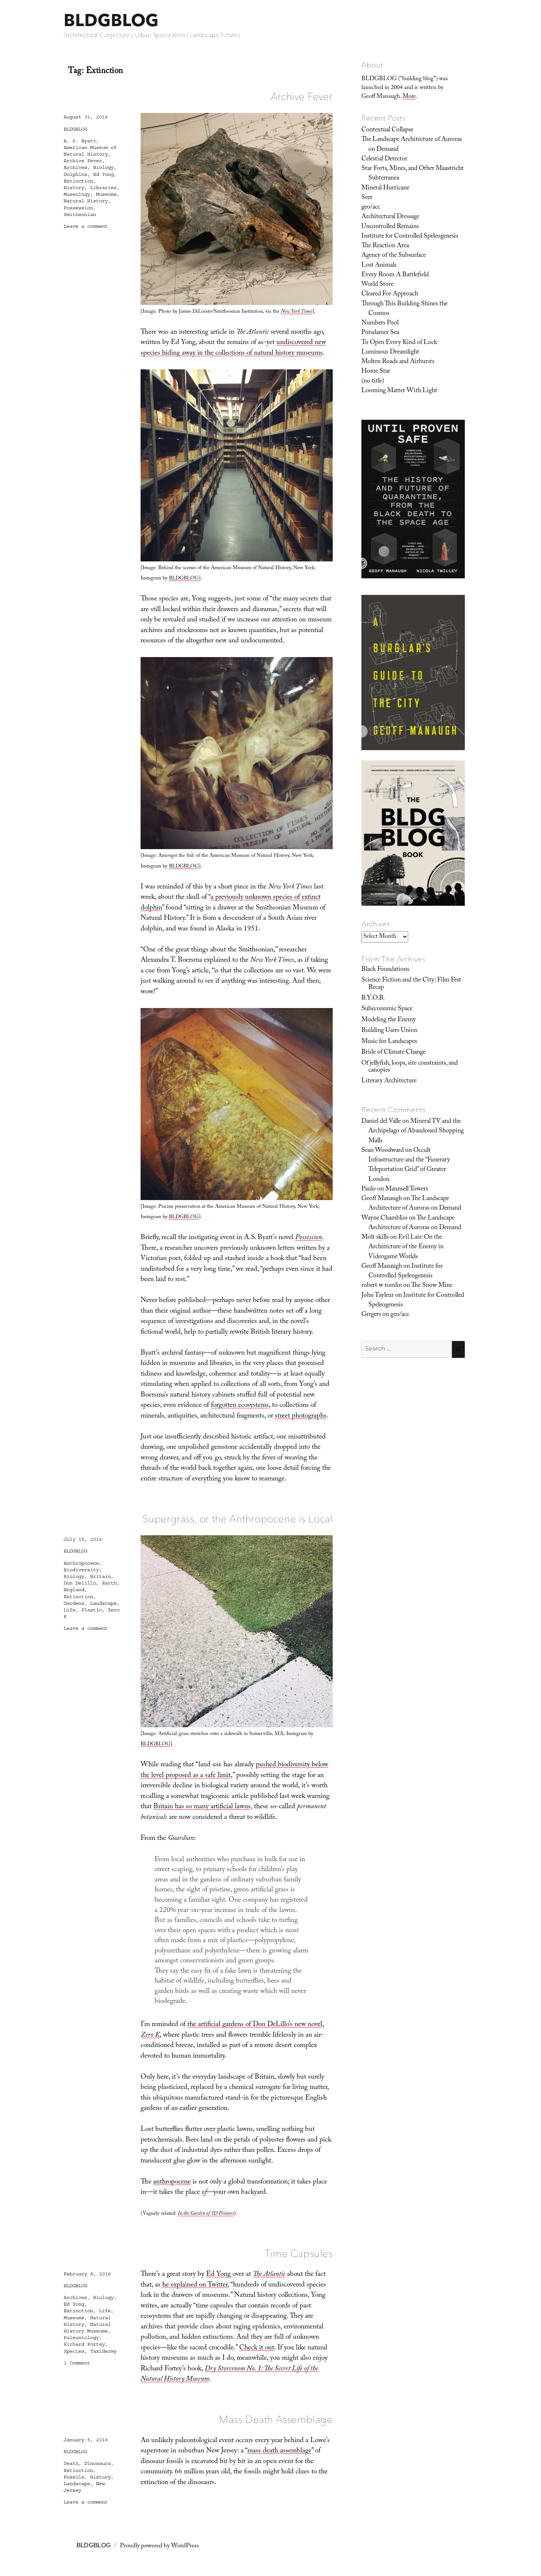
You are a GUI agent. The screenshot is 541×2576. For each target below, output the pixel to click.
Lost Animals (379, 266)
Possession (78, 208)
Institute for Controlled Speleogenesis (410, 237)
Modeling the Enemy (389, 1020)
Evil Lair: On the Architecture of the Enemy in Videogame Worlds (406, 1247)
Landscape (103, 1603)
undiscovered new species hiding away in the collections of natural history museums (233, 348)
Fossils (74, 2477)
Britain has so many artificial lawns (202, 1807)
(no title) (373, 382)
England (74, 1590)
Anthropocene (81, 1563)
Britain (100, 1576)
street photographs (301, 1416)
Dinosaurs (98, 2463)
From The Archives (393, 959)
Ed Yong (103, 174)
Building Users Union (389, 1031)
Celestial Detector (384, 159)
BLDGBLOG (111, 20)
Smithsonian (80, 214)
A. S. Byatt (80, 141)
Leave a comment (86, 226)
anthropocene (172, 2182)
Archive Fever (302, 96)
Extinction (78, 181)
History (74, 188)
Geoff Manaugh (382, 1199)
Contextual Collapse (387, 130)
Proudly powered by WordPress (159, 2546)
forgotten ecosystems (240, 1406)
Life (70, 1610)
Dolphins (75, 174)
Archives (75, 167)
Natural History (86, 201)
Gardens (74, 1603)
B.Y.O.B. (373, 998)
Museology (77, 194)
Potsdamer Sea (380, 333)
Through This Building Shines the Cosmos (404, 309)
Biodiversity (81, 1570)
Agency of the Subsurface (394, 256)
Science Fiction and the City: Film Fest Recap (411, 984)
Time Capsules (299, 2253)
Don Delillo (80, 1583)
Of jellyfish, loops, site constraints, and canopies (410, 1067)
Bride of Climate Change (393, 1053)
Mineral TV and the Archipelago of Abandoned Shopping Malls (416, 1131)
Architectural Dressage (390, 217)
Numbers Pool (380, 323)
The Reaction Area (385, 246)
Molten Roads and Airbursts (398, 362)
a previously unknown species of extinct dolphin (231, 903)
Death (71, 2463)
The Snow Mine (432, 1286)
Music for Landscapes (389, 1042)
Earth (109, 1583)
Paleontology (81, 2338)
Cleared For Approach (390, 294)
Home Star (376, 372)
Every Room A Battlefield (395, 275)
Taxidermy (103, 2351)
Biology (103, 167)
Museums (106, 194)
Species (74, 2351)
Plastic (92, 1610)
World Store (377, 285)
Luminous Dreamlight (390, 352)
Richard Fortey (84, 2344)
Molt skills (375, 1238)
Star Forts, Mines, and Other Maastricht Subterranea (413, 174)
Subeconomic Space (387, 1009)
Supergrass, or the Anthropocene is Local (238, 1519)
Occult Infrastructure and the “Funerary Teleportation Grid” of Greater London (409, 1165)
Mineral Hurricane (385, 188)
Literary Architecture (389, 1081)
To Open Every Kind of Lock (399, 343)
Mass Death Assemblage (276, 2419)
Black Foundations (385, 970)
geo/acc (371, 207)
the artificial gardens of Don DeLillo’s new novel (255, 2025)
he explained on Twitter (195, 2285)
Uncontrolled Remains (390, 227)
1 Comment (77, 2363)
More (409, 97)
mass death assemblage (279, 2451)
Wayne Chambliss (384, 1218)
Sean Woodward (383, 1151)
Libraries (103, 188)
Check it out (257, 2348)
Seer (367, 198)
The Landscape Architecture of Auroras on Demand (412, 145)
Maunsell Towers (407, 1189)
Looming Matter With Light (399, 391)
